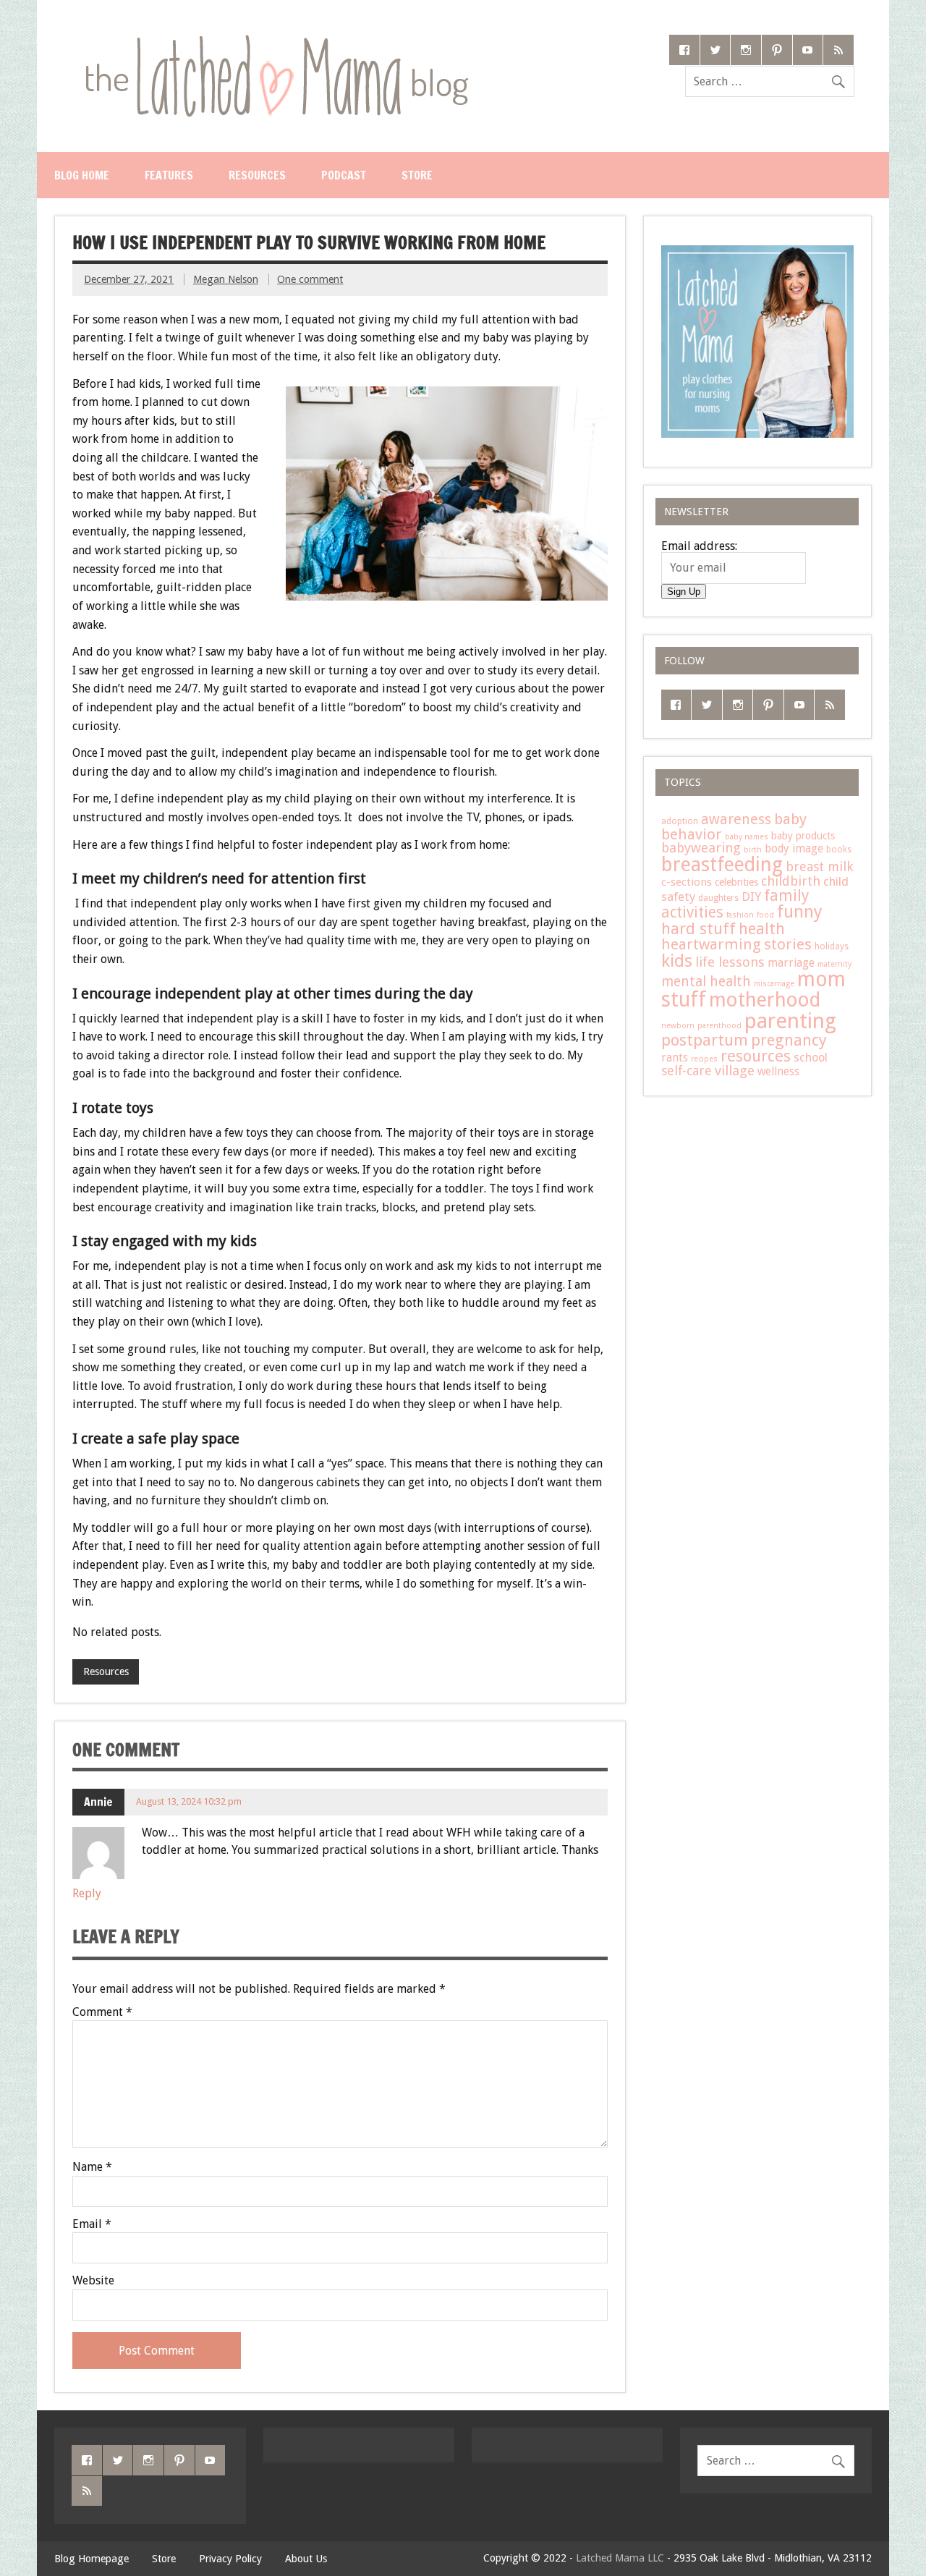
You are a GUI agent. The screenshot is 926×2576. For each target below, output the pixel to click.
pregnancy (789, 1040)
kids (677, 961)
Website (93, 2281)
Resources (257, 175)
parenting (790, 1021)
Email (92, 2224)
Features (169, 175)
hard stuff (698, 928)
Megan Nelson (226, 279)
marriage (791, 963)
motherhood (765, 1000)
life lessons (730, 962)
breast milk (819, 867)
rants (675, 1058)
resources (756, 1056)
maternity (834, 964)
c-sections (687, 882)
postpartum (705, 1040)
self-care (687, 1071)
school (811, 1058)
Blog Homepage (92, 2559)
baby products (803, 836)
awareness (736, 819)
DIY (751, 897)
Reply (87, 1893)
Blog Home (82, 175)
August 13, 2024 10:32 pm (189, 1801)
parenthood (719, 1026)
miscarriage (774, 984)
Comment (102, 2012)
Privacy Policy (230, 2559)
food (765, 915)
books (839, 850)
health (762, 929)
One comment (310, 279)
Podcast (344, 175)
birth (753, 850)
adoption (680, 821)
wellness (778, 1072)
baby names (747, 837)
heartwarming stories (736, 944)
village (735, 1071)
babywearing (701, 848)
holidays (832, 946)
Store (417, 175)
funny (800, 912)
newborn (678, 1026)
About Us (306, 2559)
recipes (704, 1059)
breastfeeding (722, 865)
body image (794, 849)
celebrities (736, 882)
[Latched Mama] (276, 40)
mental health (706, 982)
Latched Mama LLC (620, 2558)
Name (92, 2167)
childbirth (791, 881)
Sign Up (684, 592)
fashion (740, 915)
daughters (718, 898)
